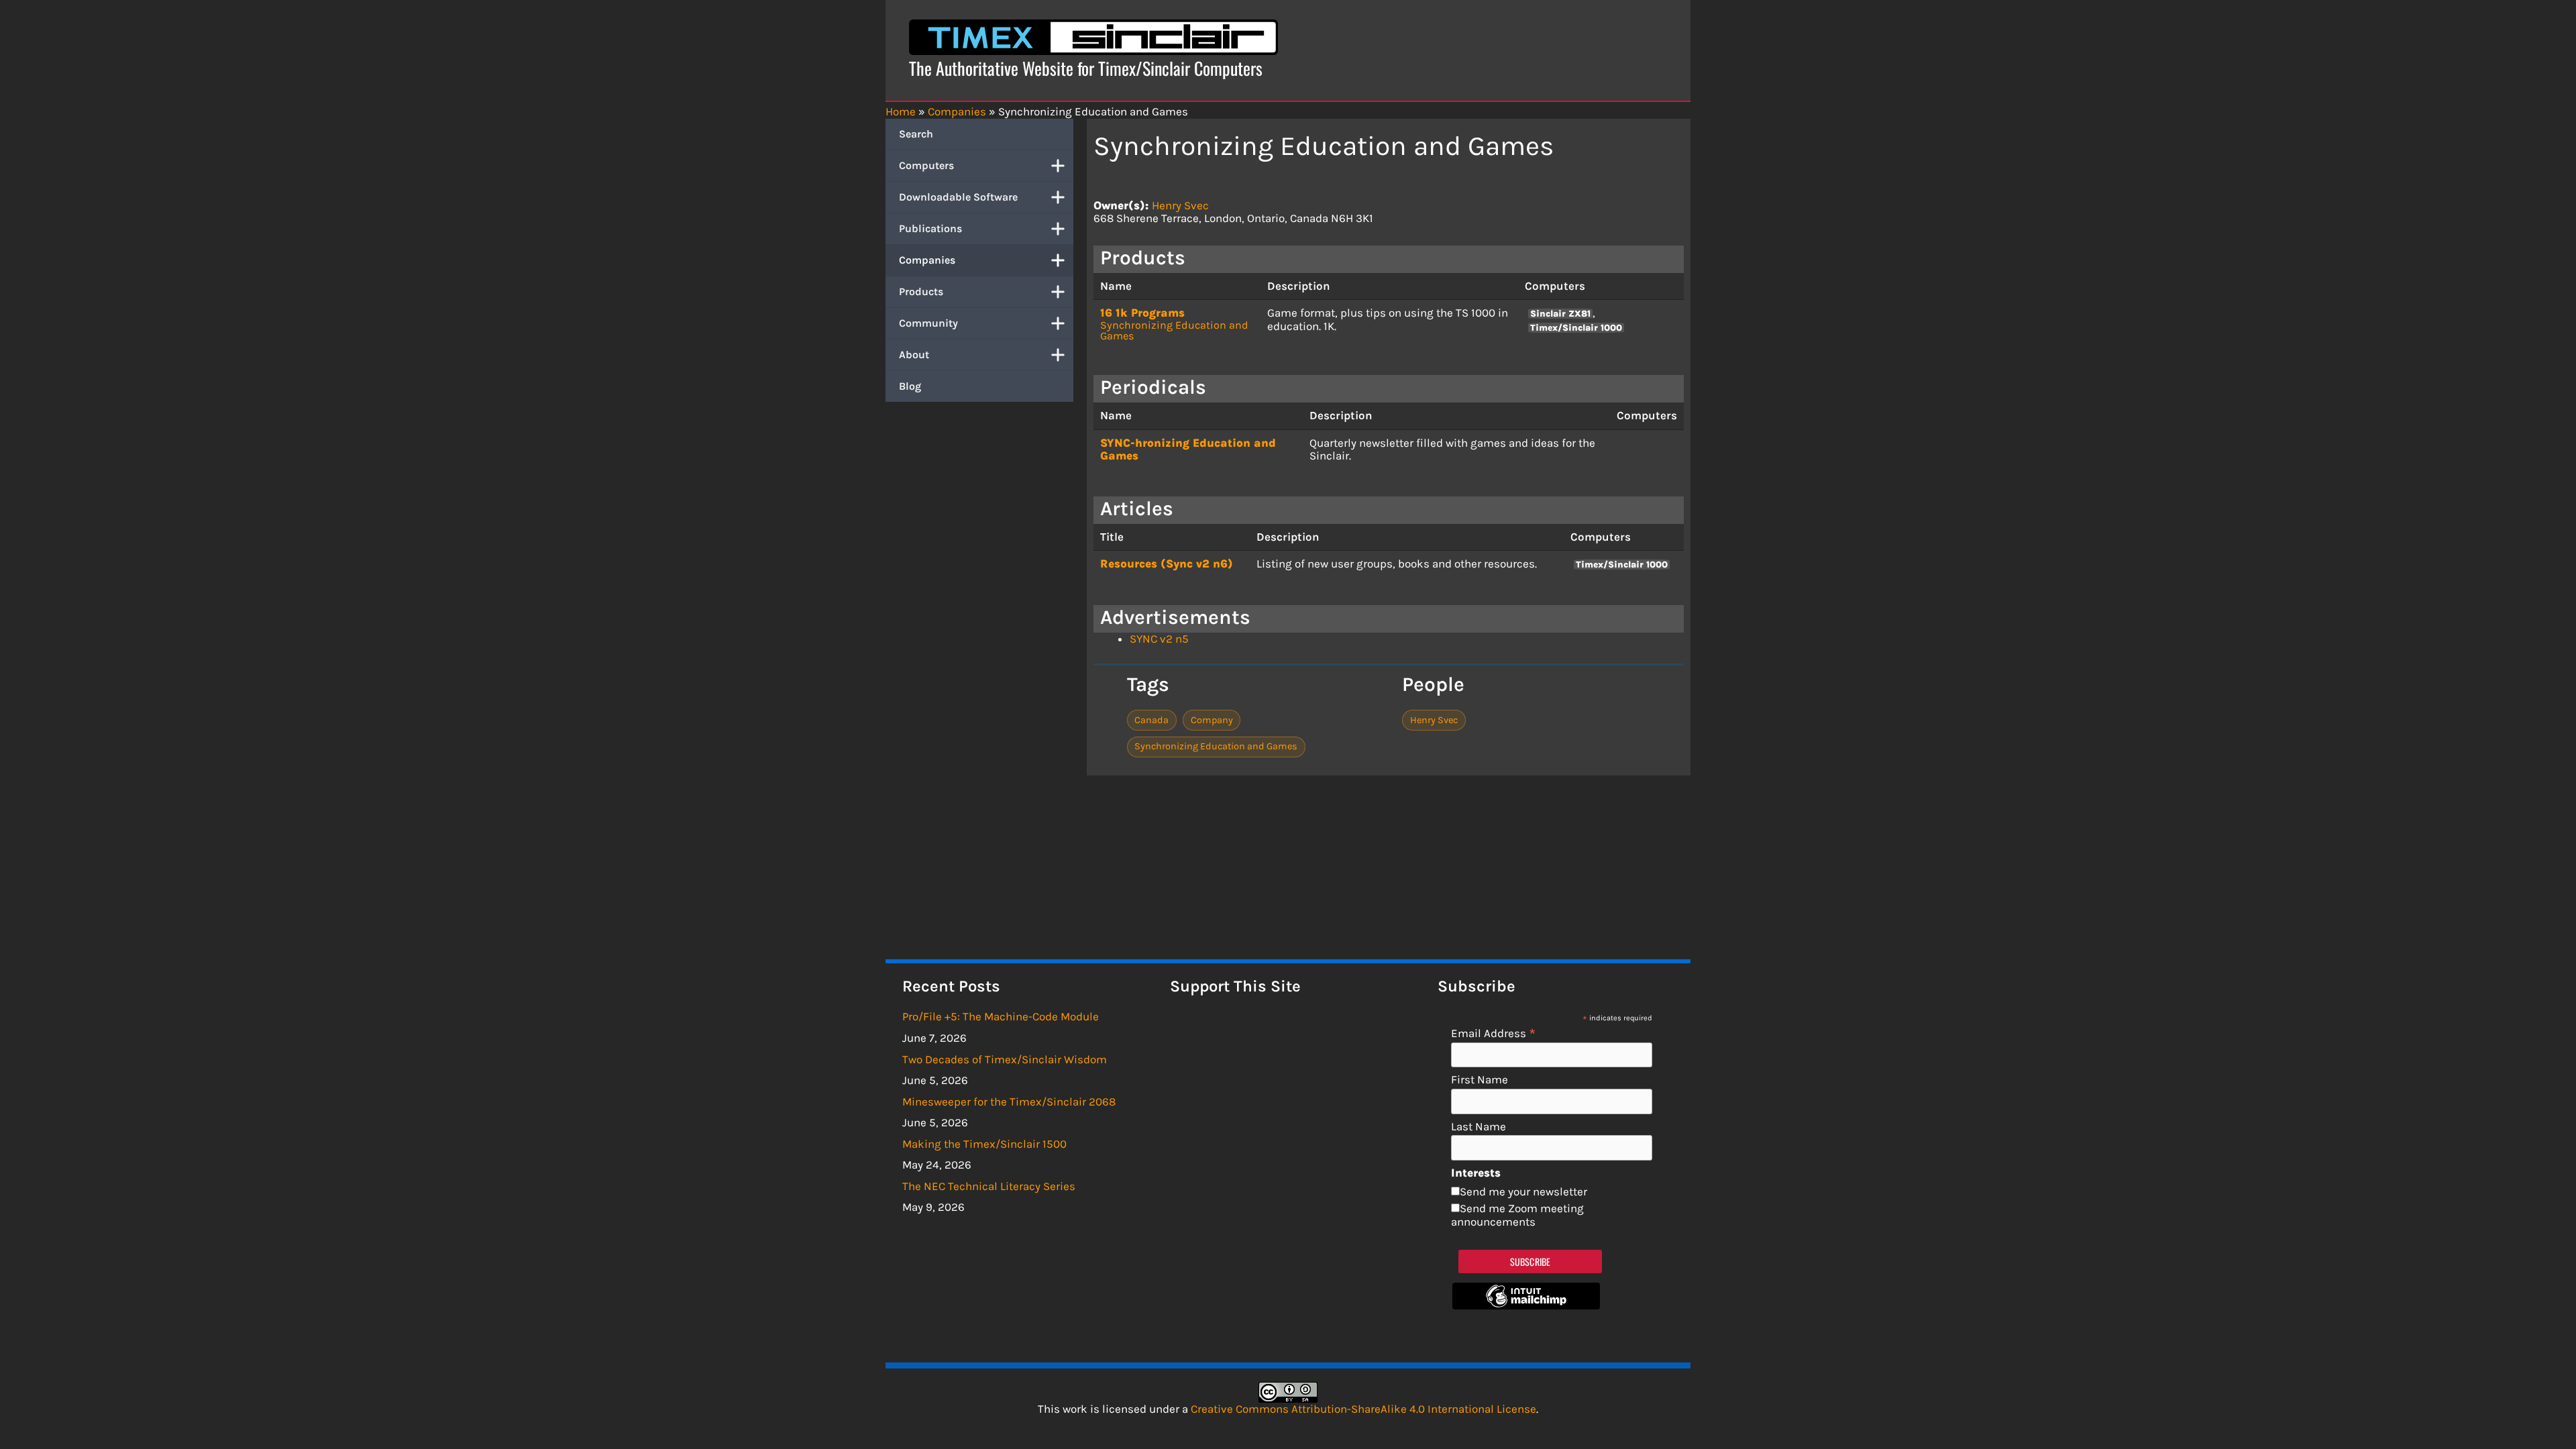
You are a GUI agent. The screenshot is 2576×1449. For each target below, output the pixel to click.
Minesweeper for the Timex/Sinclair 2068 (1009, 1102)
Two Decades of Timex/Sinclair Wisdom (1005, 1059)
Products (921, 291)
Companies (927, 260)
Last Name (1479, 1127)
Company (1212, 720)
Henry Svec (1180, 205)
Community (928, 323)
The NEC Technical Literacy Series (989, 1186)
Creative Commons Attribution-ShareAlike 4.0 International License (1363, 1409)
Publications (930, 228)
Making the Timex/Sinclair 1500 (984, 1144)
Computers (926, 165)
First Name (1480, 1080)
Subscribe (1531, 1262)
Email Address (1494, 1033)
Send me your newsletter (1523, 1191)
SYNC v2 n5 (1159, 639)
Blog (910, 386)
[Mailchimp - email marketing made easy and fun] (1526, 1305)
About (914, 355)
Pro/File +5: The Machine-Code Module (1001, 1016)
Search (916, 134)
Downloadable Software (958, 197)
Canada (1151, 720)
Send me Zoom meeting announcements (1517, 1215)
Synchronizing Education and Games (1174, 330)
